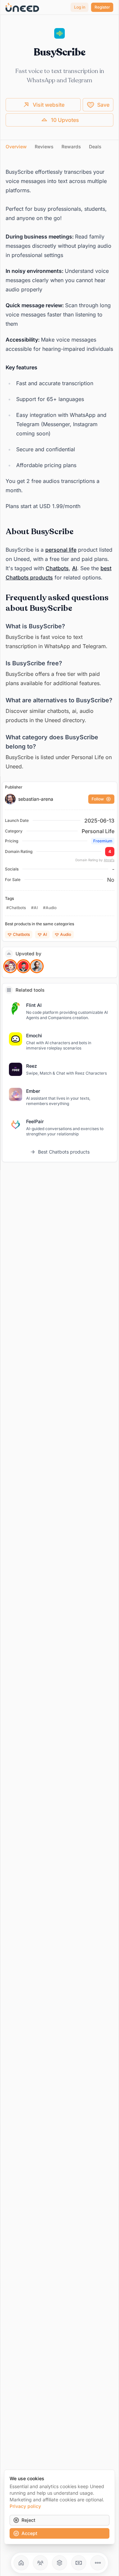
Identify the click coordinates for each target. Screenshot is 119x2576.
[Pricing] (79, 2563)
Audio (66, 934)
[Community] (40, 2563)
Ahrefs (109, 860)
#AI (34, 908)
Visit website (49, 105)
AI (75, 568)
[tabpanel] (59, 466)
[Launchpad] (21, 2563)
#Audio (50, 908)
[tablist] (59, 147)
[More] (98, 2563)
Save (103, 105)
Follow (98, 799)
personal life (61, 550)
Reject (28, 2520)
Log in (80, 7)
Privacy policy (25, 2506)
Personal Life (98, 831)
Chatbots (57, 568)
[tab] (16, 147)
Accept (29, 2533)
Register (102, 7)
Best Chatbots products (64, 1152)
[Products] (59, 2563)
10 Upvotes (65, 120)
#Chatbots (16, 908)
